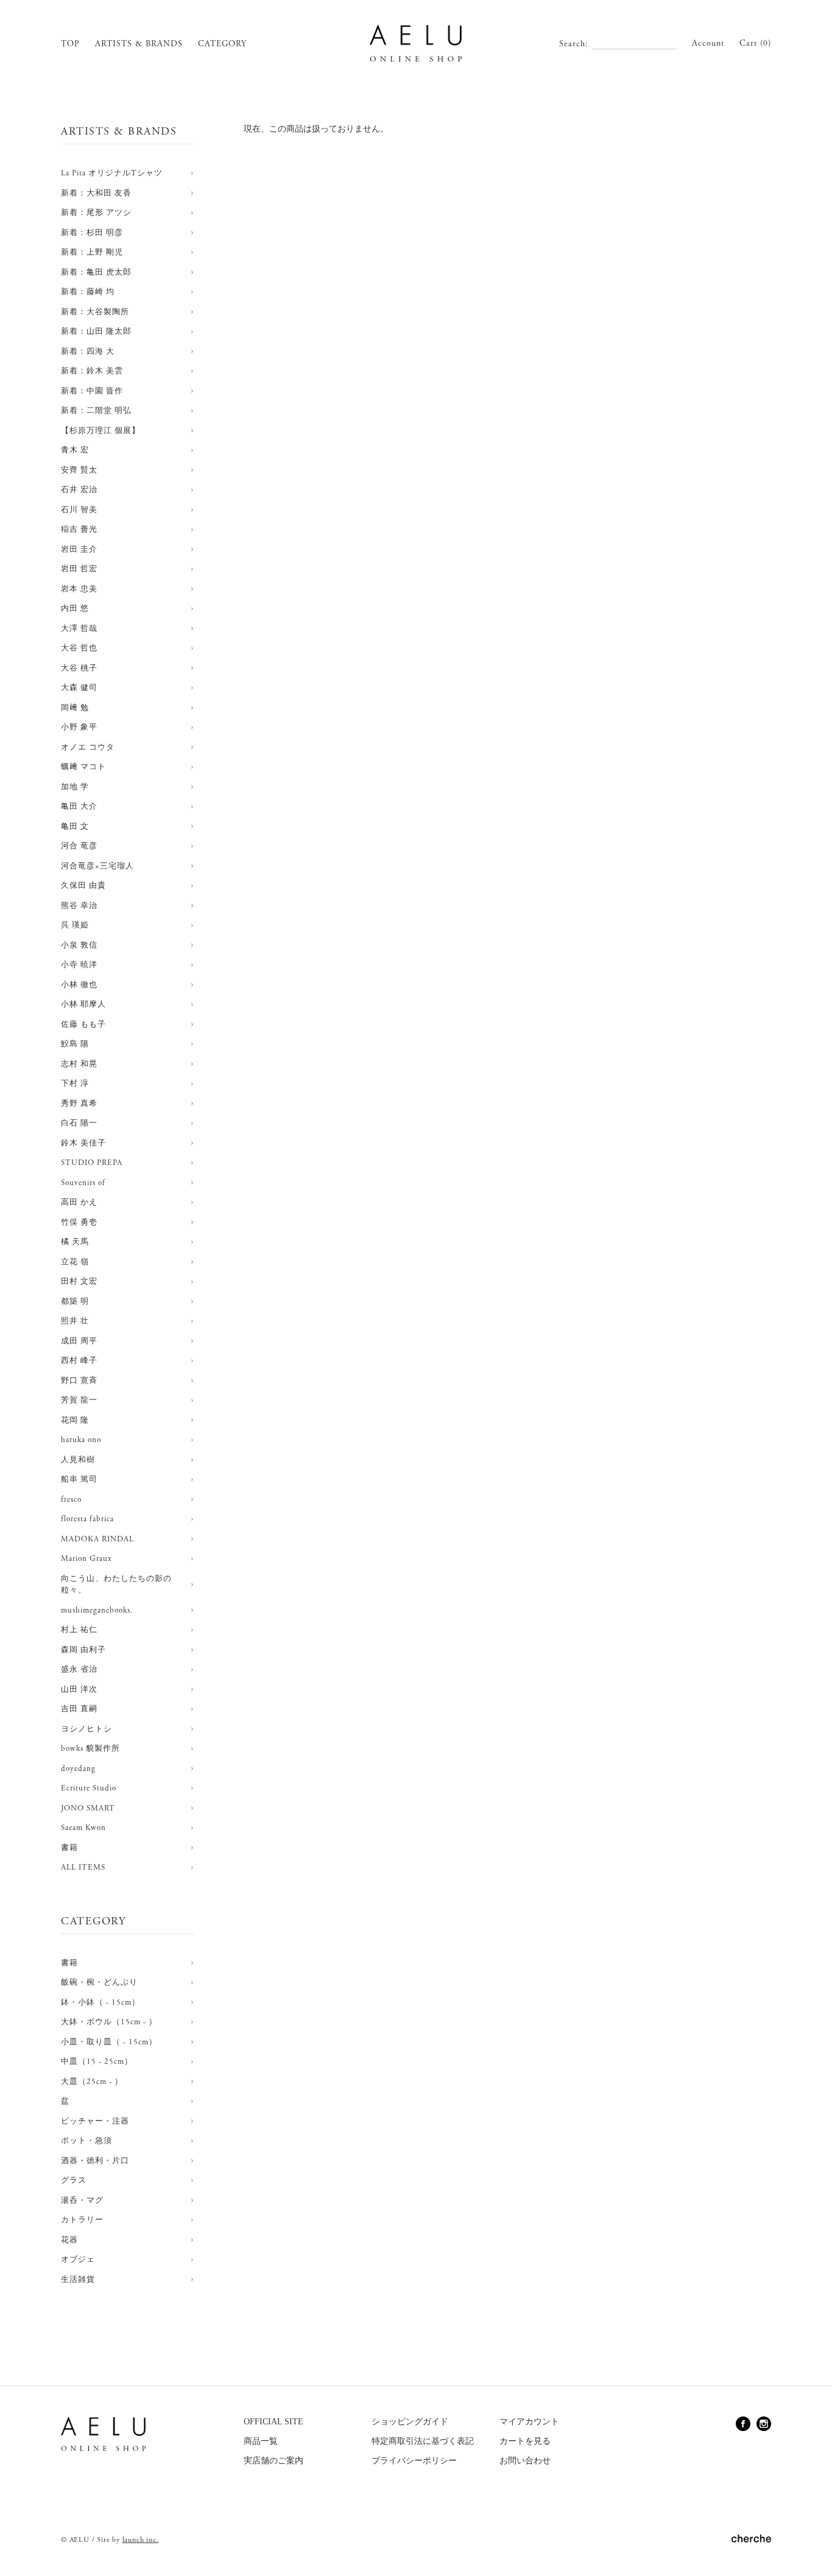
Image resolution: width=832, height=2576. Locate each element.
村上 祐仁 (79, 1630)
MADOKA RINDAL (97, 1539)
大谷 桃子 (79, 668)
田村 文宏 (79, 1282)
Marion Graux (86, 1559)
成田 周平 (79, 1341)
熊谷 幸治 (79, 906)
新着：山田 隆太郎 (96, 332)
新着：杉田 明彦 (92, 233)
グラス (74, 2180)
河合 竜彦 (79, 846)
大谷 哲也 (79, 648)
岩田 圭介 (79, 550)
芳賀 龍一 (79, 1400)
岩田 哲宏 (79, 569)
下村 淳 (75, 1084)
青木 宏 (75, 450)
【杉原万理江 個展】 (100, 431)
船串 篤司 (79, 1480)
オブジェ (78, 2260)
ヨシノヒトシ (86, 1729)
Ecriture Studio (89, 1788)
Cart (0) (755, 43)
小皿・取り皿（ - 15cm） (109, 2042)
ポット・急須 (86, 2141)
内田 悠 (75, 609)
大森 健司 (79, 688)
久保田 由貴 (83, 886)
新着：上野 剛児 (92, 252)
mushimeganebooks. (97, 1610)
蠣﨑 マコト (83, 767)
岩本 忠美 (79, 589)
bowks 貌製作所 (90, 1749)
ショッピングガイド (410, 2422)
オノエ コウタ (88, 748)
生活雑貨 (78, 2280)
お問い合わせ (525, 2461)
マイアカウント (529, 2422)
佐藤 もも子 (83, 1025)
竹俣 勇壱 (79, 1223)
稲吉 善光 (79, 530)
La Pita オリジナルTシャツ (112, 173)
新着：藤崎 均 (88, 292)
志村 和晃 (79, 1064)
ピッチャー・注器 (95, 2121)
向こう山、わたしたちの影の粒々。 (116, 1585)
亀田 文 (75, 827)
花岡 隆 (75, 1420)
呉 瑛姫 (75, 925)
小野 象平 (79, 727)
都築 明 (75, 1302)
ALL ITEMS (83, 1867)
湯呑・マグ (82, 2201)
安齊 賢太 (79, 470)
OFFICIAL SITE (273, 2422)
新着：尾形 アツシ (96, 213)
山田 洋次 (79, 1690)
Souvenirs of (83, 1183)
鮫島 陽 (75, 1044)
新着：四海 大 (88, 352)
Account (708, 43)
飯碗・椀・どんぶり (99, 1983)
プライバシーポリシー (414, 2461)
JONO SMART (88, 1808)
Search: (574, 44)
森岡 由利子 (83, 1650)
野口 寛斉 (79, 1381)
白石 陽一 (79, 1123)
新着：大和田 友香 (96, 193)
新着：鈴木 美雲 (92, 371)
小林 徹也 (79, 985)
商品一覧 (261, 2441)
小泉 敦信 (79, 945)
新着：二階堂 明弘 (96, 411)
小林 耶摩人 (83, 1005)
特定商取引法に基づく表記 (423, 2441)
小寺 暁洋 (79, 965)
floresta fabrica (87, 1519)
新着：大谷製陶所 (95, 312)
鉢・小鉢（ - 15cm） (100, 2003)
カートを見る (525, 2441)
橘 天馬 (75, 1242)
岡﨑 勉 (75, 708)
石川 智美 (79, 510)
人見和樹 (78, 1460)
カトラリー (82, 2220)
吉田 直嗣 (79, 1709)
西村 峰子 (79, 1361)
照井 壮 (75, 1321)
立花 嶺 (75, 1262)
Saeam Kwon (83, 1828)
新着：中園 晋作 (92, 391)
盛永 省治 (79, 1670)
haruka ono (81, 1440)
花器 (69, 2240)
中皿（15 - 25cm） (97, 2062)
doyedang (78, 1769)
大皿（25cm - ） (92, 2082)
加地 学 (75, 787)
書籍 (69, 1848)
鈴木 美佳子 (83, 1143)
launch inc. (141, 2540)
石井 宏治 (79, 490)
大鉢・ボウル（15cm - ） (109, 2022)
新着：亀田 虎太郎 (96, 273)
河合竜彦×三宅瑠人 (97, 866)
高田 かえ (79, 1202)
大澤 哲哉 (79, 629)
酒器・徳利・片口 (95, 2161)
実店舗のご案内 (273, 2461)
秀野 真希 (79, 1104)
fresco (71, 1500)
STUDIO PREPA (92, 1163)
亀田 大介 (79, 807)
